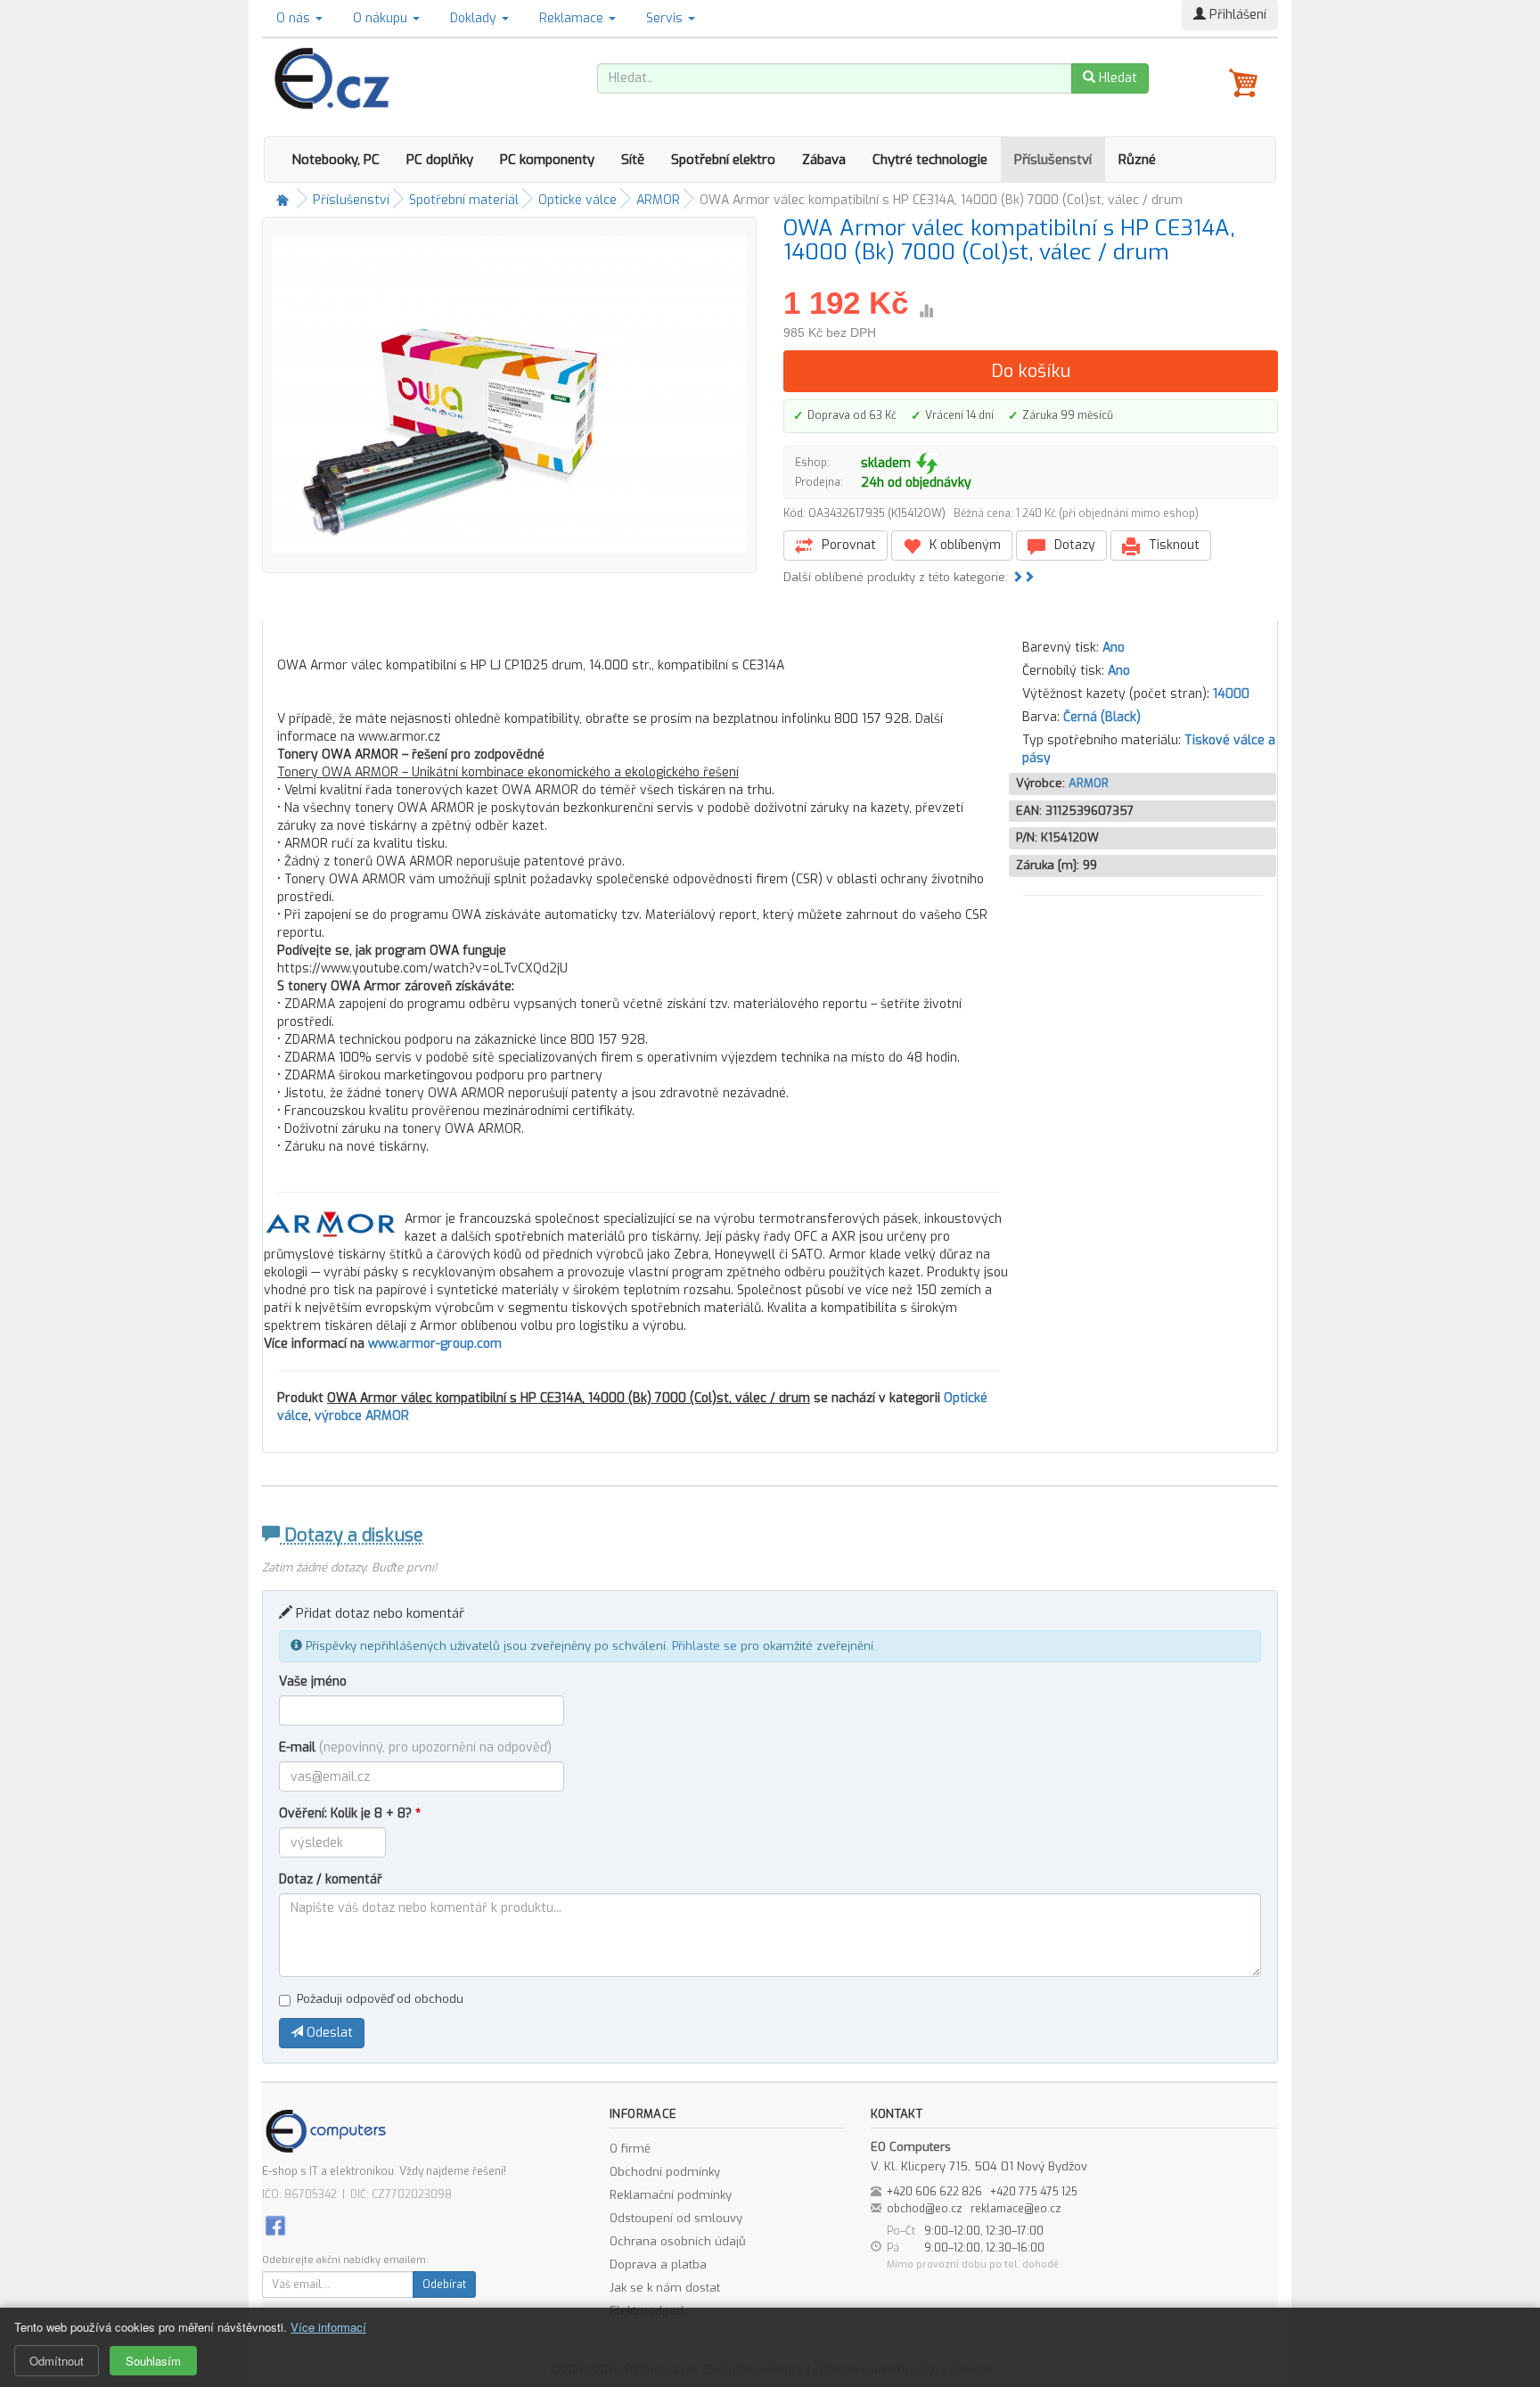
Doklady (475, 18)
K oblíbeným (963, 545)
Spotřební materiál (464, 200)
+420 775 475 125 (1034, 2192)
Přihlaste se (704, 1646)
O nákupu (382, 18)
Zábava (824, 160)
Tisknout (1172, 545)
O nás (295, 18)
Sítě (633, 160)
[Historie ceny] (926, 311)
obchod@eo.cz (925, 2209)
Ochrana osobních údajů (678, 2241)
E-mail (415, 1747)
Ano (1114, 648)
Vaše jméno (313, 1682)
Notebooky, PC (336, 160)
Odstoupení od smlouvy (676, 2218)
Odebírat (444, 2284)
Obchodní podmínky (665, 2172)
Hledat (1116, 78)
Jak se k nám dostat (665, 2288)
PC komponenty (547, 160)
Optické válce (577, 200)
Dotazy (1073, 545)
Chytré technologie (930, 160)
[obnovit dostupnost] (927, 463)
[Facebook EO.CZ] (275, 2224)
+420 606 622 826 (934, 2192)
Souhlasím (153, 2361)
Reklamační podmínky (671, 2195)
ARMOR (658, 200)
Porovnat (847, 545)
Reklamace (573, 18)
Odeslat (328, 2033)
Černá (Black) (1102, 717)
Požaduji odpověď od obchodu (380, 1999)
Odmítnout (57, 2361)
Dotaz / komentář (331, 1879)
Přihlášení (1236, 15)
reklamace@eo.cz (1016, 2209)
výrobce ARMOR (362, 1416)
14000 (1231, 694)
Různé (1137, 160)
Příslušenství (1053, 160)
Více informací (328, 2327)
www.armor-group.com (435, 1344)
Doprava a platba (658, 2264)
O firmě (630, 2149)
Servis (666, 18)
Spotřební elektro (723, 160)
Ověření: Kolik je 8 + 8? (350, 1813)
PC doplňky (440, 160)
